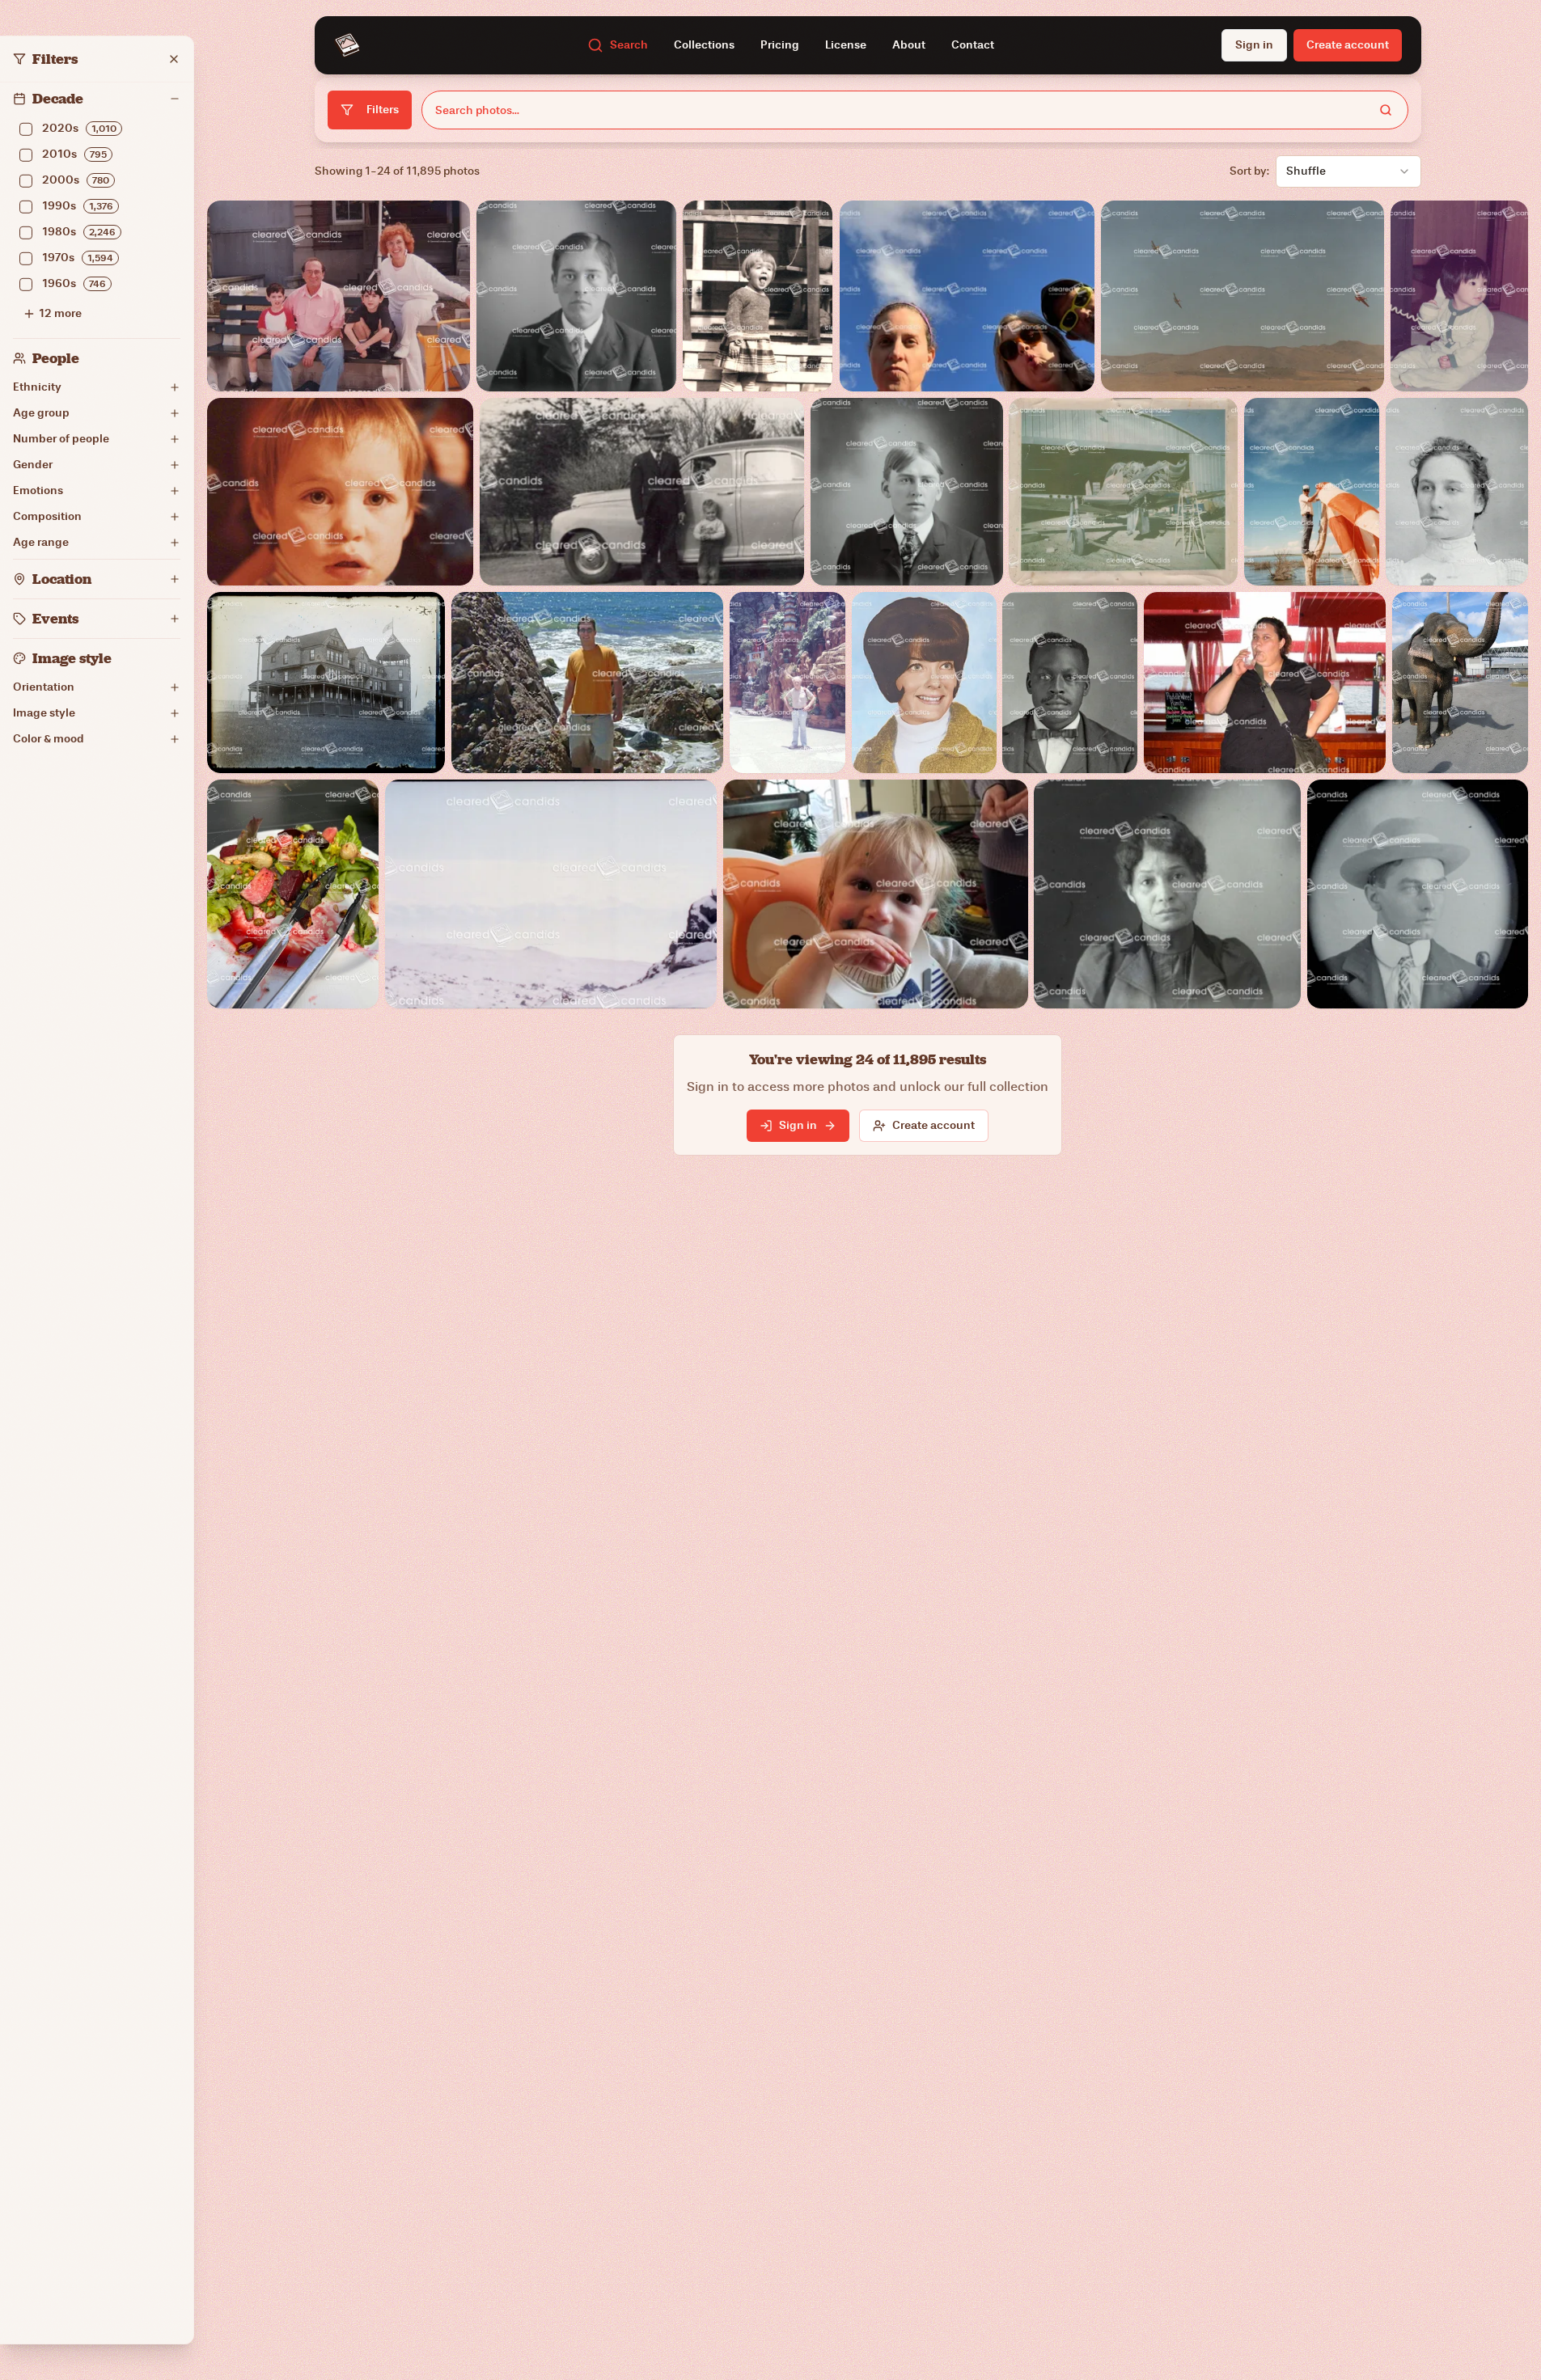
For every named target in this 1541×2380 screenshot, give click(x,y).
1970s (78, 258)
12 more (60, 313)
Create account (933, 1125)
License (846, 45)
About (909, 45)
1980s (79, 232)
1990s (78, 206)
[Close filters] (174, 59)
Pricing (780, 45)
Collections (704, 45)
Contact (973, 45)
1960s (74, 283)
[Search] (1386, 110)
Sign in (1254, 45)
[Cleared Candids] (347, 45)
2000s (76, 180)
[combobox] (1348, 171)
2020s (79, 128)
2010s (74, 154)
